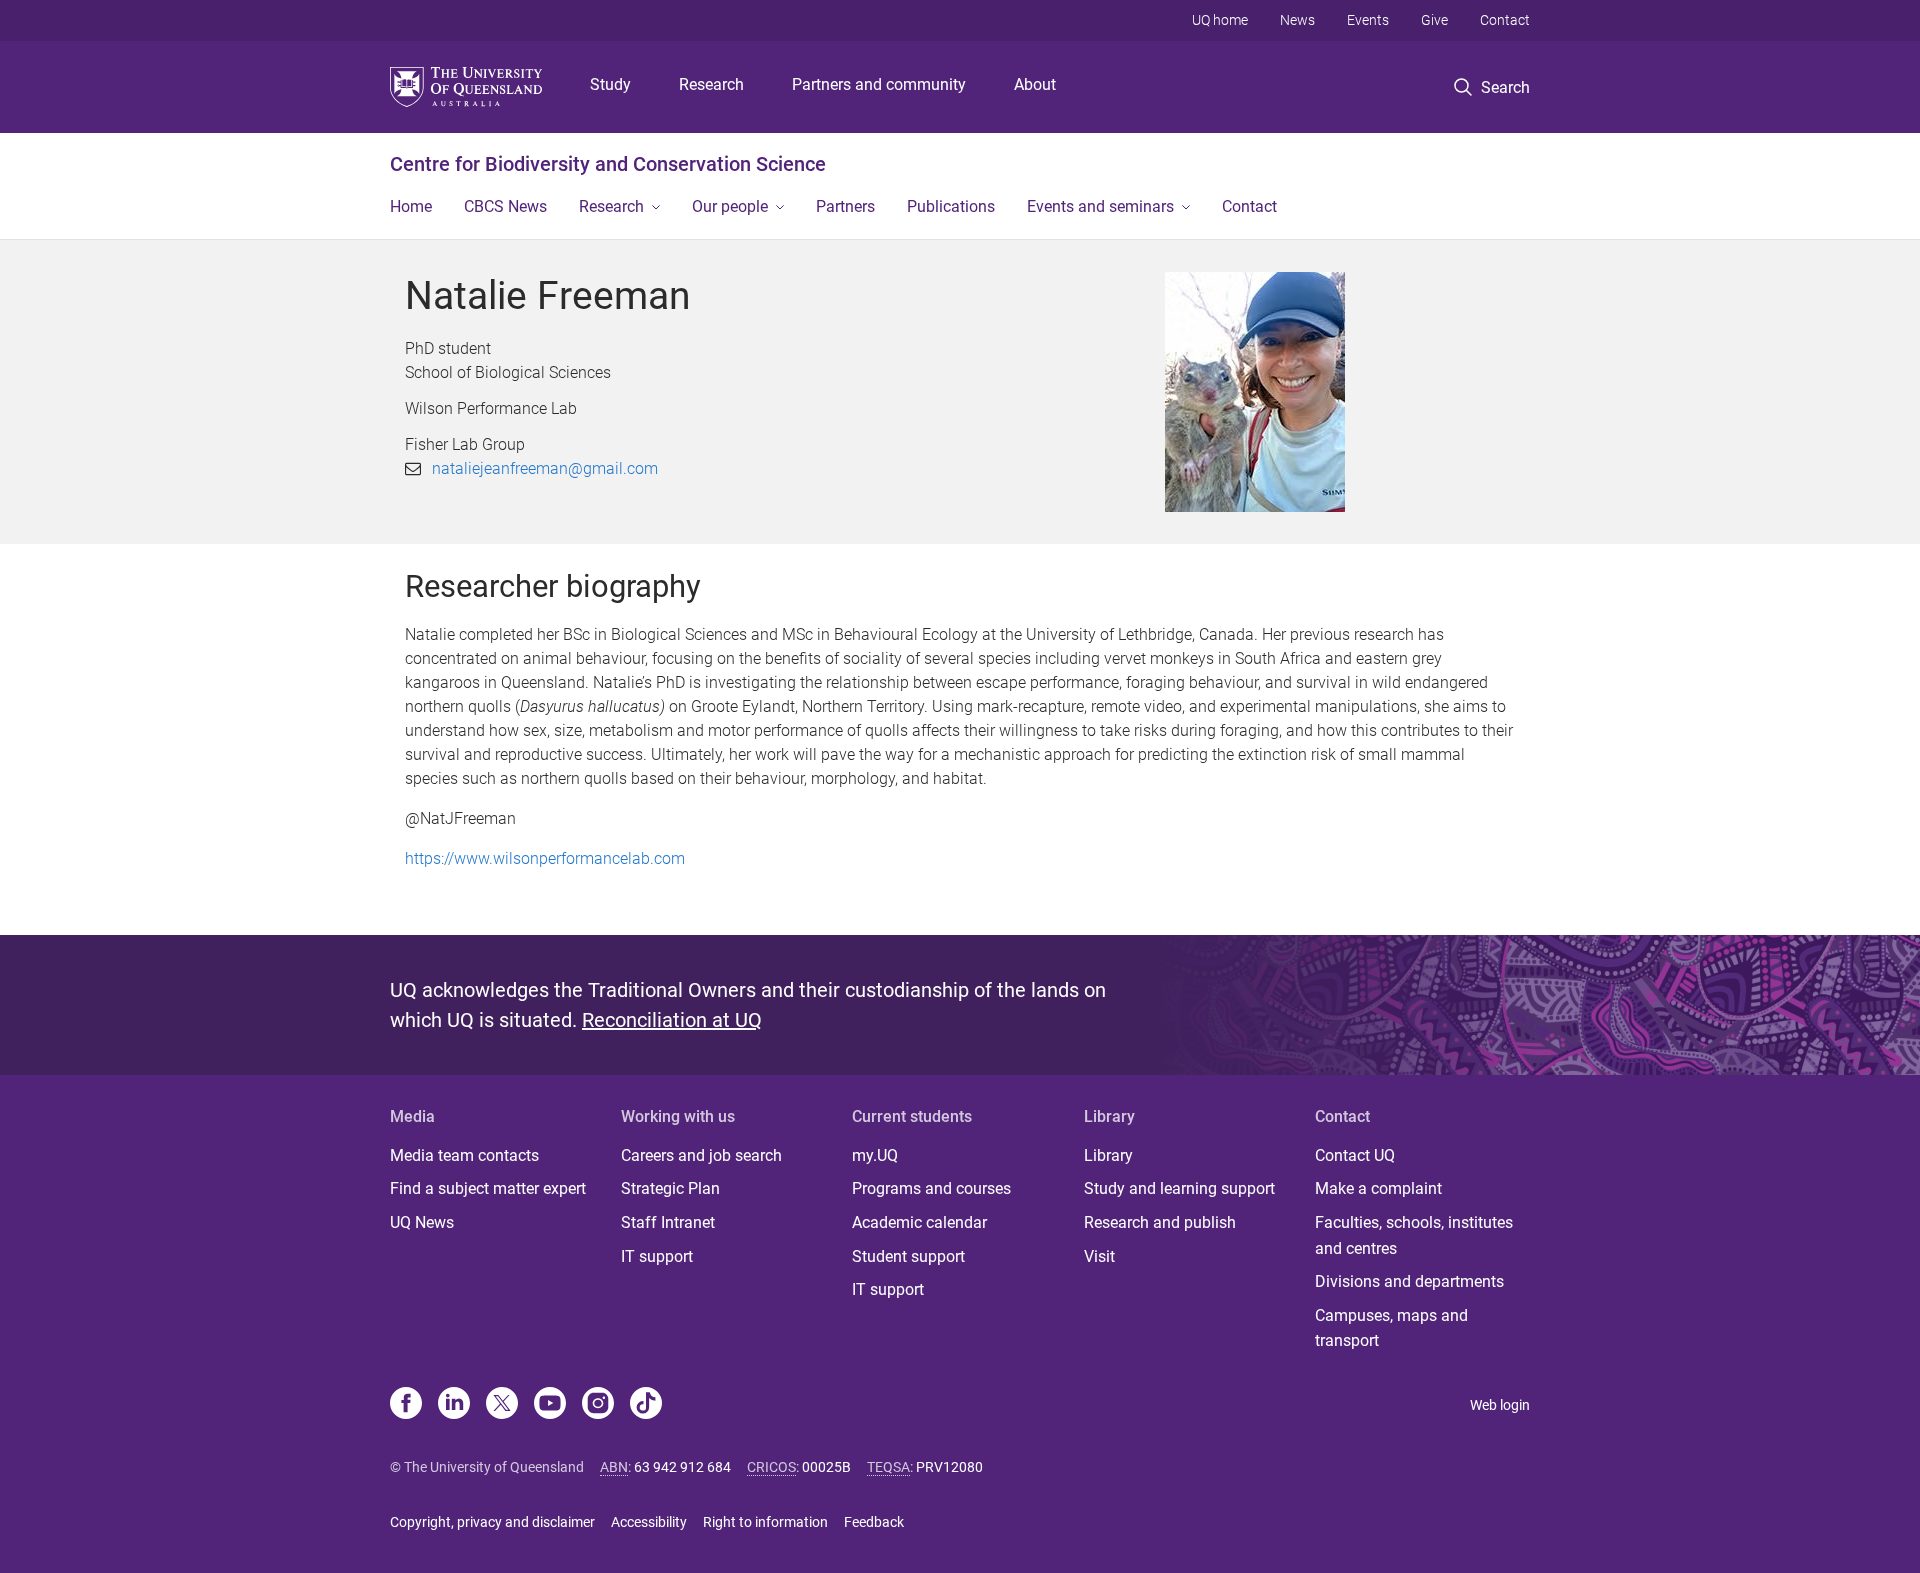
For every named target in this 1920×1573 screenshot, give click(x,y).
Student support (908, 1256)
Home (411, 206)
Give (1434, 20)
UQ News (422, 1222)
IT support (657, 1256)
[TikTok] (646, 1405)
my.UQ (875, 1155)
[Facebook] (406, 1405)
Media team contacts (464, 1155)
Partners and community (879, 84)
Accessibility (649, 1522)
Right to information (765, 1522)
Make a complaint (1378, 1188)
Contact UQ (1355, 1155)
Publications (951, 206)
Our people (730, 206)
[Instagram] (598, 1405)
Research (711, 84)
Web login (1500, 1405)
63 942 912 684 (682, 1467)
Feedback (874, 1522)
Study (610, 84)
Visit (1099, 1256)
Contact (1505, 20)
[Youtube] (550, 1405)
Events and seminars (1100, 206)
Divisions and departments (1409, 1281)
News (1297, 20)
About (1035, 84)
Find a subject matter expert (488, 1188)
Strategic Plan (670, 1188)
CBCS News (505, 206)
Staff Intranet (668, 1222)
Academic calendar (919, 1222)
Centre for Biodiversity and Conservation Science (608, 164)
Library (1108, 1155)
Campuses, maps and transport (1391, 1328)
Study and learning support (1179, 1188)
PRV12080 (949, 1467)
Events (1368, 20)
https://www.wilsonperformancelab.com (545, 858)
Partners (845, 206)
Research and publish (1160, 1222)
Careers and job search (701, 1155)
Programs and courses (931, 1188)
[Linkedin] (454, 1405)
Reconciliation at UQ (672, 1020)
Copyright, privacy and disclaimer (492, 1522)
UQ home (1220, 20)
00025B (826, 1467)
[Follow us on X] (502, 1405)
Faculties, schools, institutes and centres (1414, 1235)
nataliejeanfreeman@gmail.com (545, 468)
